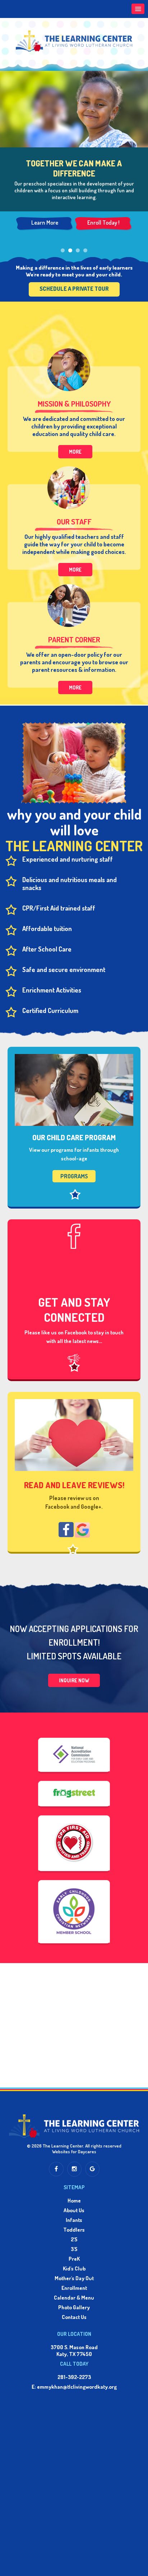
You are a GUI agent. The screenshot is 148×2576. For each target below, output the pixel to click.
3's (74, 2249)
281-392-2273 (74, 2377)
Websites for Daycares (74, 2151)
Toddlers (74, 2230)
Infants (74, 2220)
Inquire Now (74, 1680)
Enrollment (74, 2288)
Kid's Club (74, 2268)
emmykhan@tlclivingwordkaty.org (77, 2387)
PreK (74, 2259)
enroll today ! (103, 223)
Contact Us (74, 2317)
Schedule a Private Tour (74, 289)
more (75, 452)
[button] (138, 9)
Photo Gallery (74, 2307)
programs (74, 1176)
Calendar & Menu (74, 2298)
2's (74, 2239)
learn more (45, 223)
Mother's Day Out (74, 2278)
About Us (74, 2210)
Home (74, 2201)
